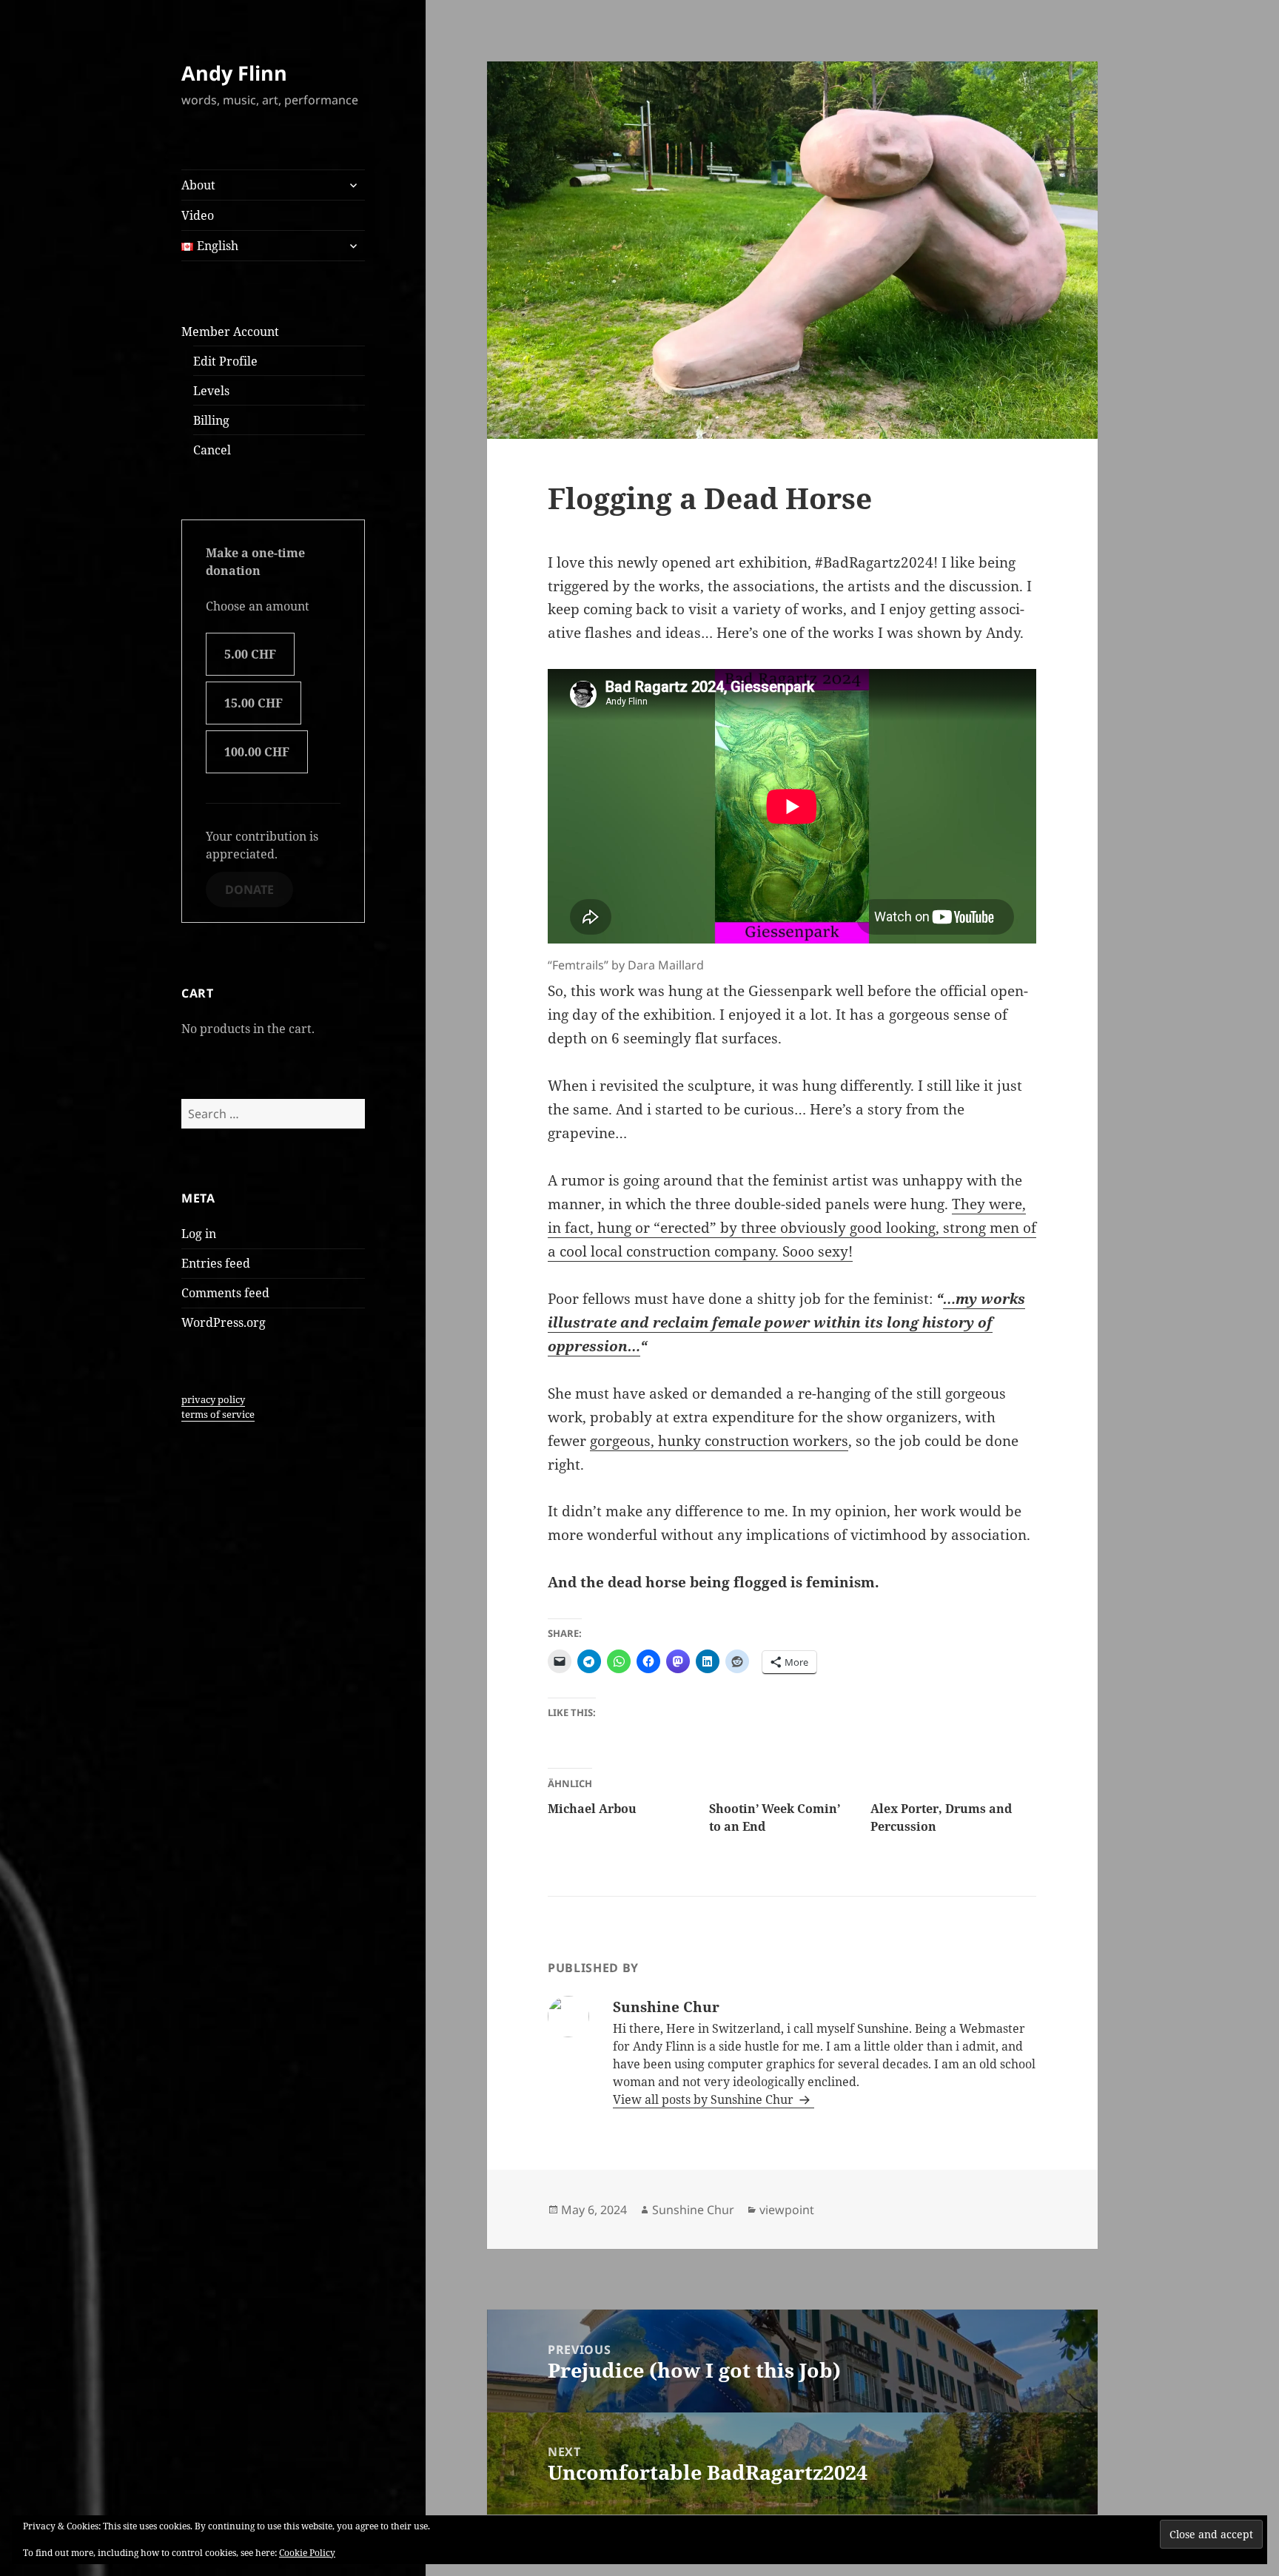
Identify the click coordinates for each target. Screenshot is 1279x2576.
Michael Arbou (592, 1809)
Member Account (230, 332)
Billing (211, 420)
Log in (199, 1234)
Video (198, 215)
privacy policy (213, 1399)
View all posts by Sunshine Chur (705, 2099)
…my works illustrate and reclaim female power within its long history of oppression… (786, 1322)
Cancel (212, 450)
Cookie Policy (307, 2553)
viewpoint (787, 2210)
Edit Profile (225, 361)
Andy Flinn (234, 73)
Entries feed (216, 1263)
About (198, 185)
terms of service (218, 1414)
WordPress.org (224, 1322)
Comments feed (225, 1293)
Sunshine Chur (693, 2210)
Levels (211, 391)
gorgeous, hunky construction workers (719, 1441)
